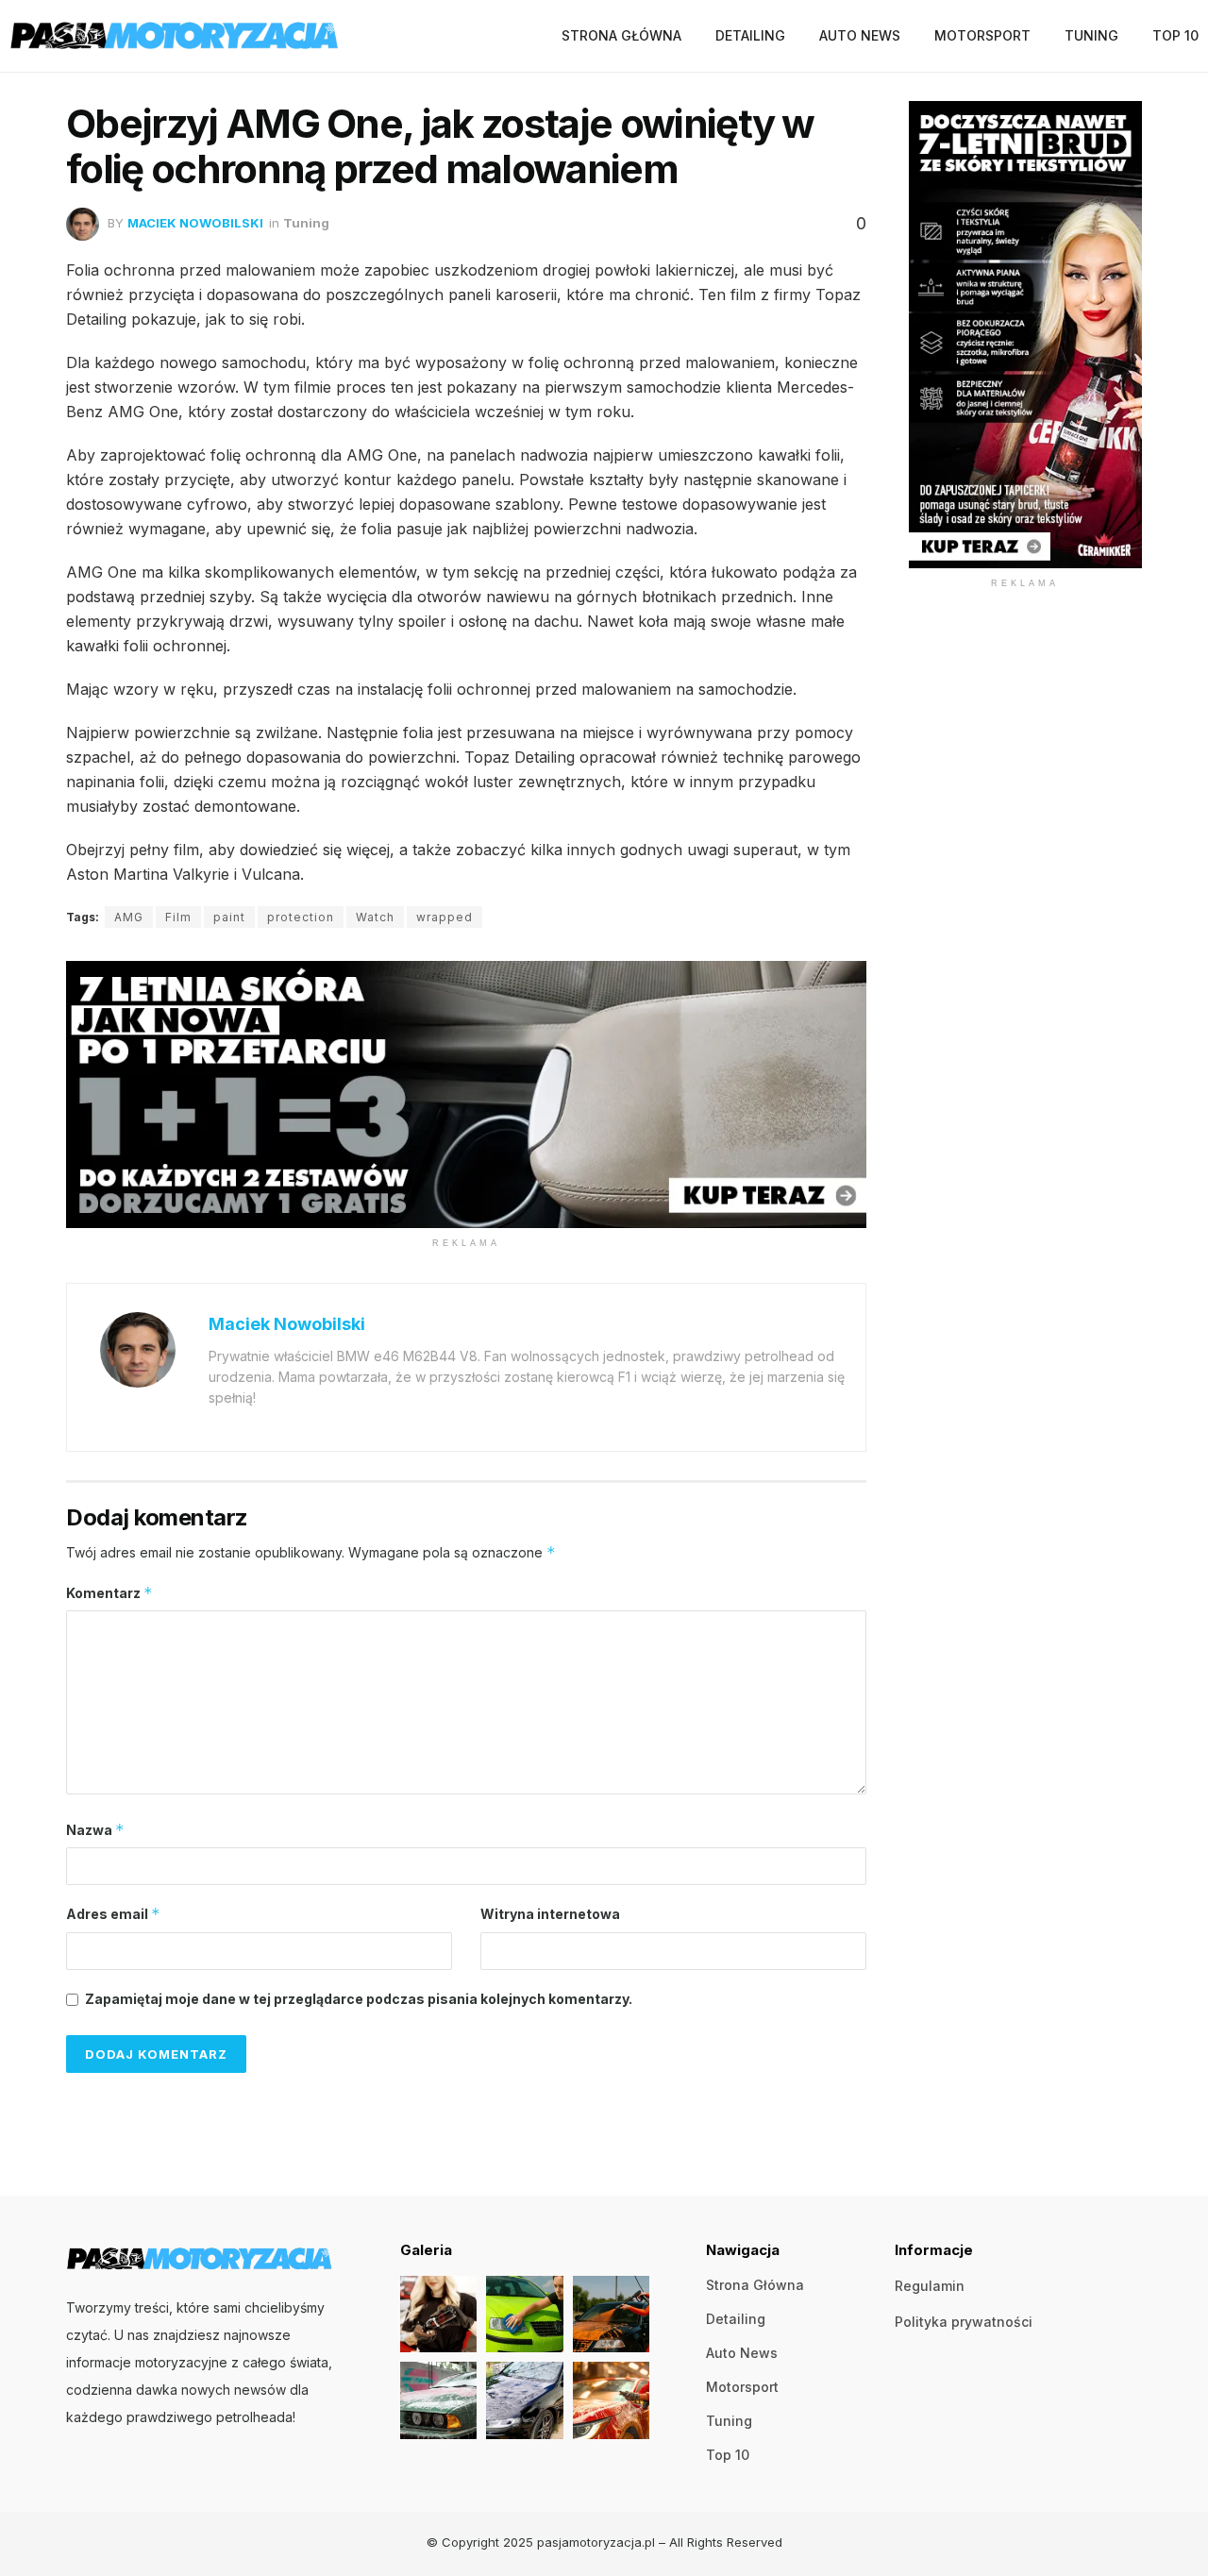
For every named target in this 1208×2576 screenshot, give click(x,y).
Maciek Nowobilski (195, 223)
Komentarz (109, 1593)
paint (229, 917)
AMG (129, 917)
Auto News (860, 35)
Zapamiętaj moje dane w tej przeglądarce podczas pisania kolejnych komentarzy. (359, 1999)
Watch (375, 917)
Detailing (750, 35)
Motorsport (982, 35)
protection (301, 917)
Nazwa (95, 1830)
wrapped (445, 917)
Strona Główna (621, 35)
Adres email (113, 1914)
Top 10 (1175, 35)
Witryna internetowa (550, 1914)
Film (178, 917)
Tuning (1091, 35)
